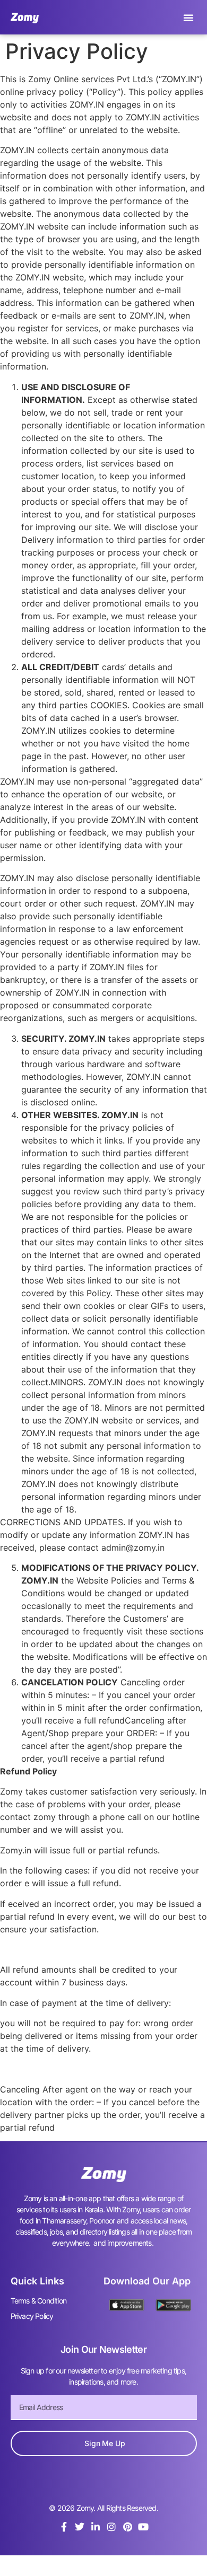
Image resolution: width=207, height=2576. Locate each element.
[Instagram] (111, 2527)
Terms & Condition (38, 2301)
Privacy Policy (32, 2316)
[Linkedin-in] (96, 2527)
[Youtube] (143, 2527)
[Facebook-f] (64, 2527)
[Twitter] (80, 2527)
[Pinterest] (127, 2527)
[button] (188, 17)
